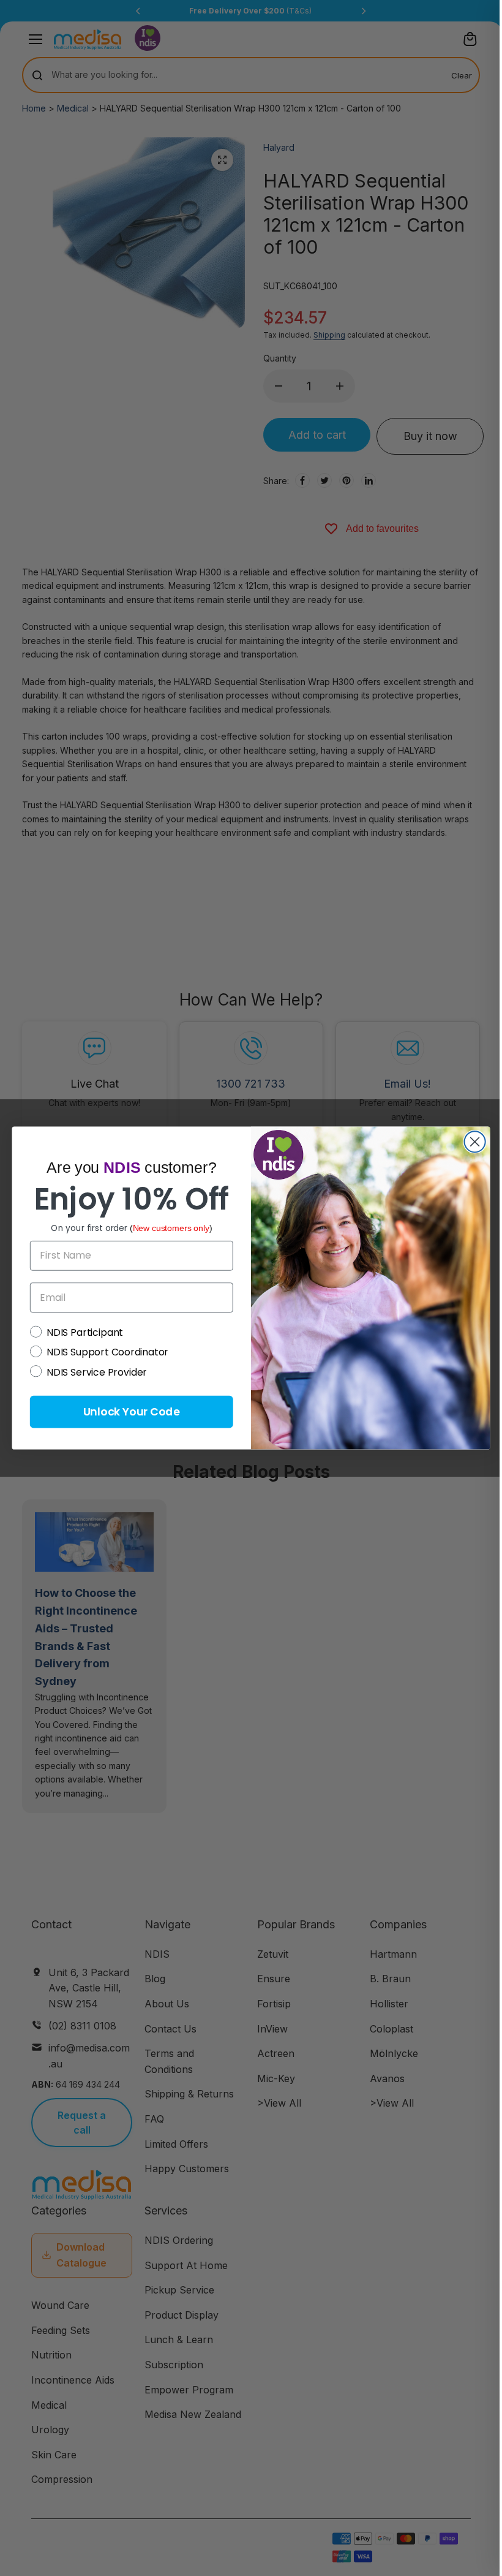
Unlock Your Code (132, 1411)
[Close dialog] (475, 1142)
